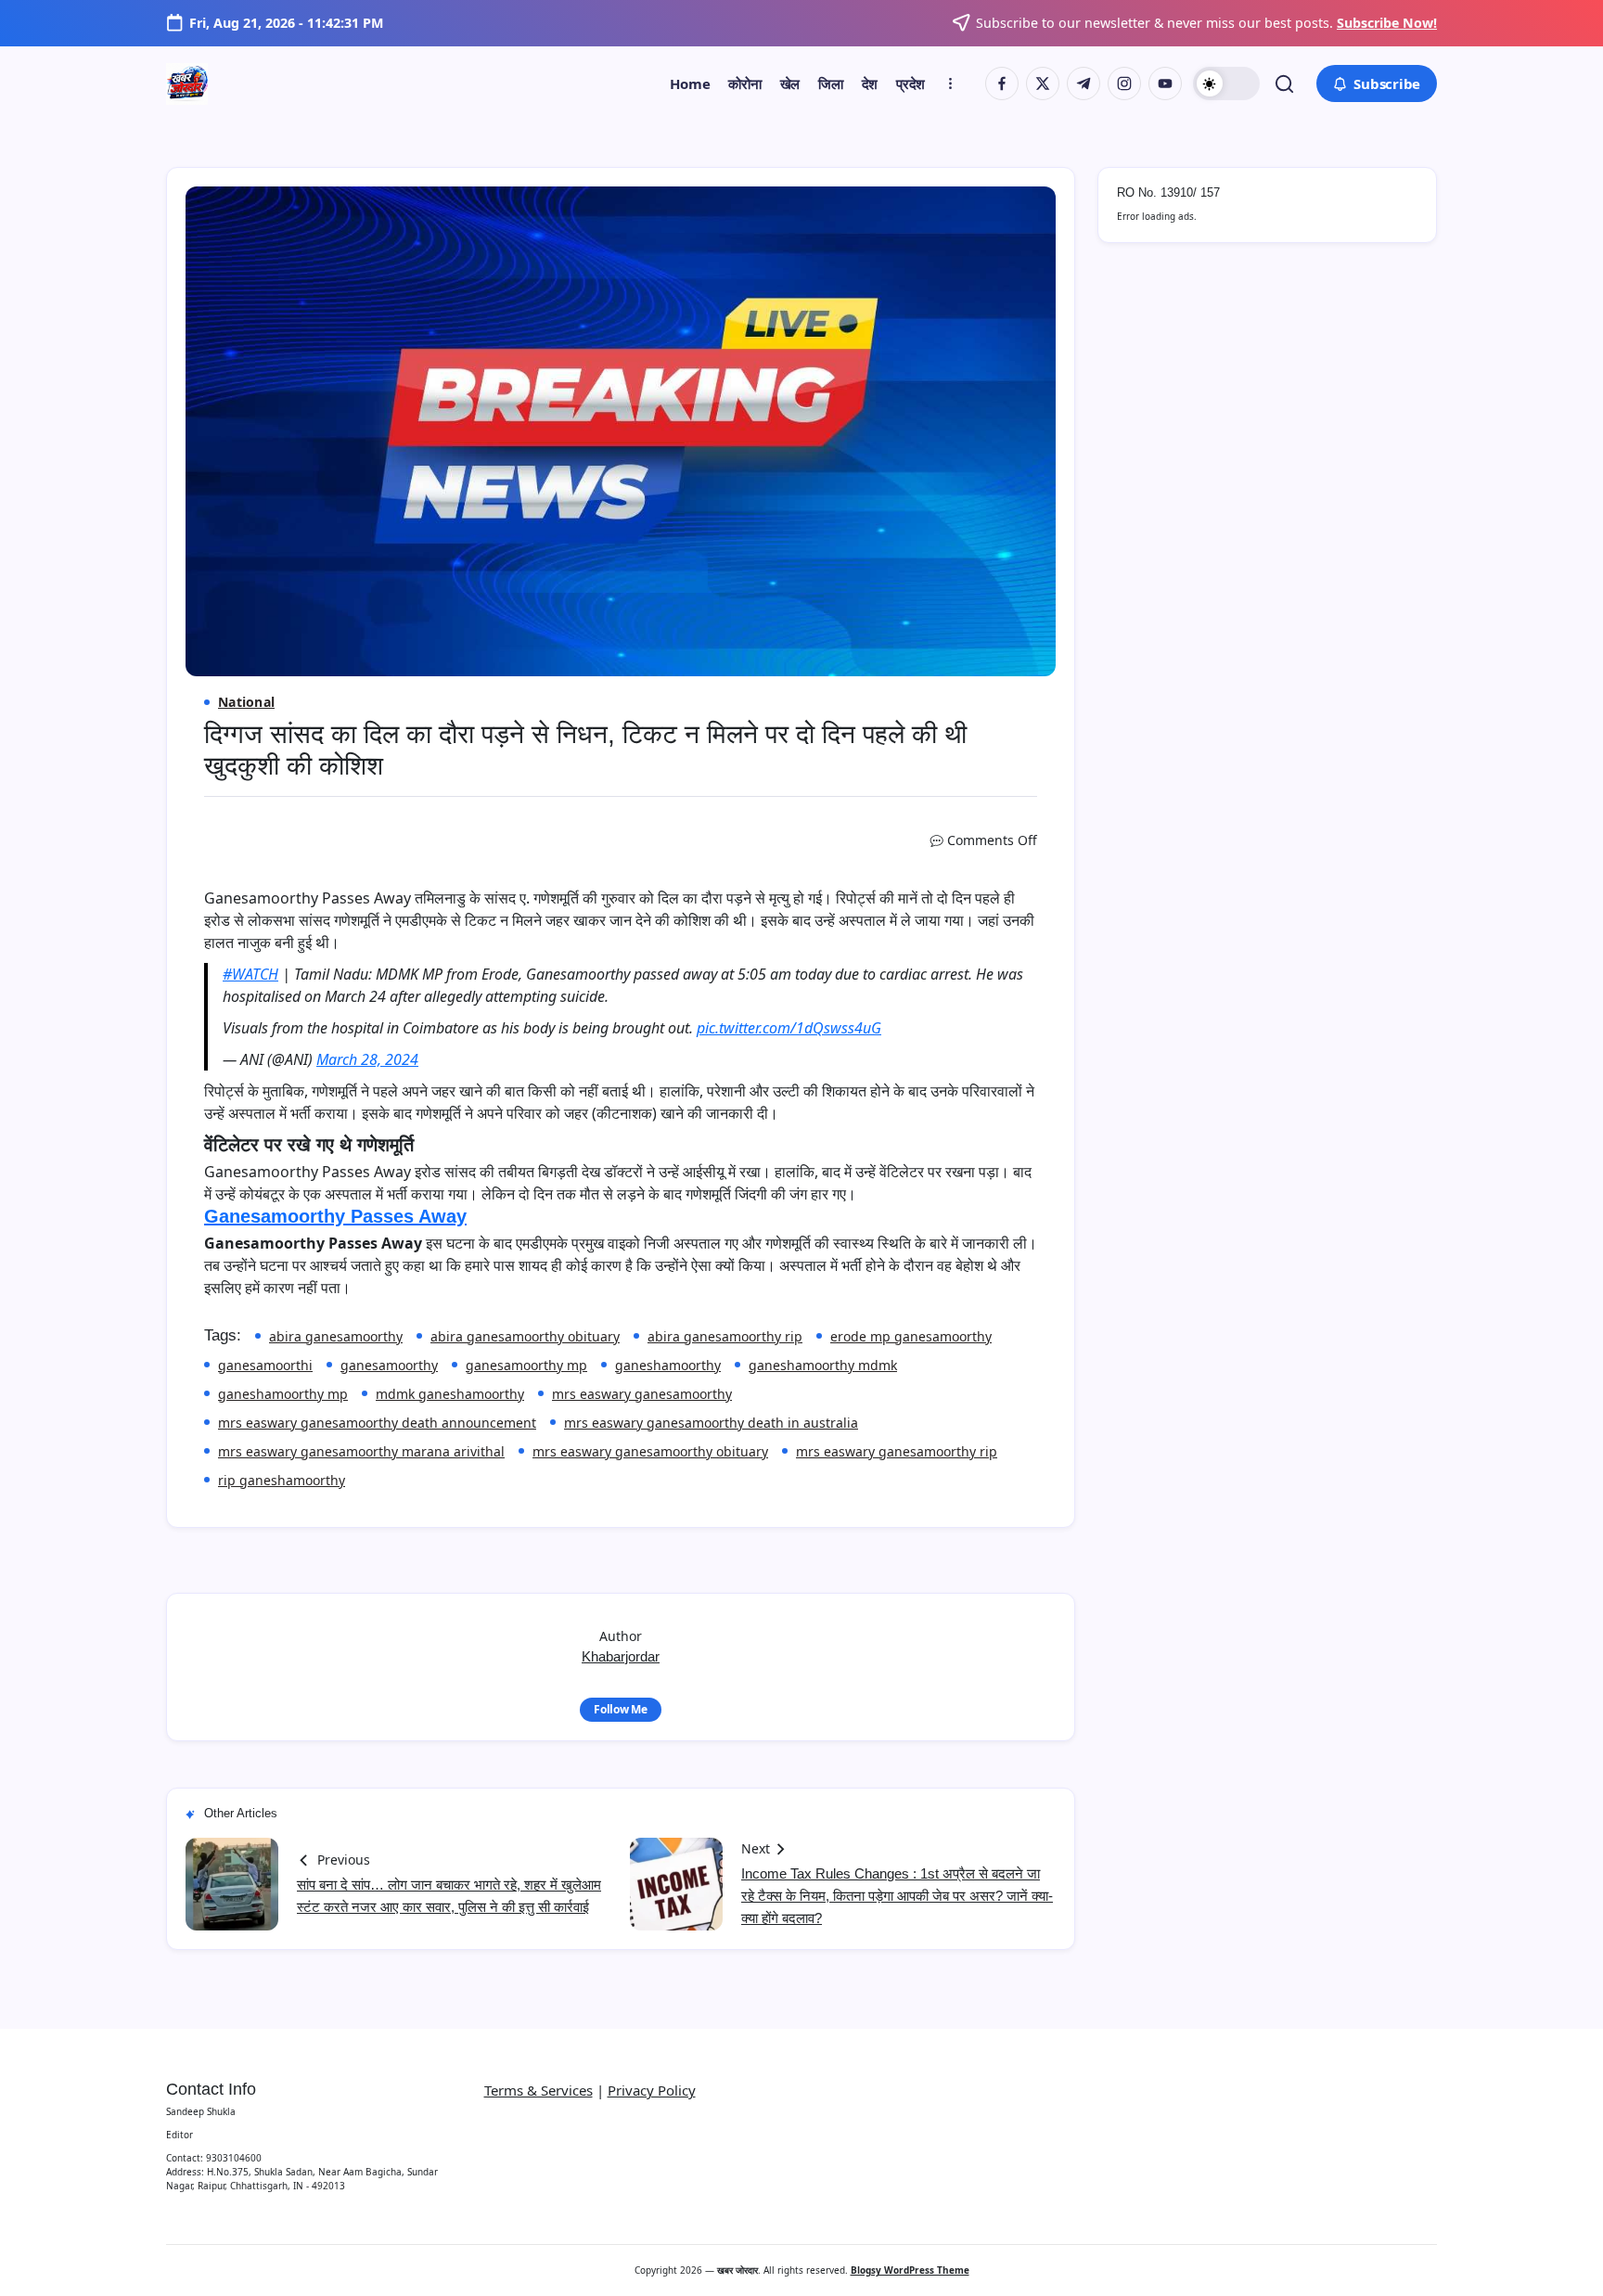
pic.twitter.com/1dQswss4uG (789, 1028)
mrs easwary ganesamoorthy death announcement (377, 1423)
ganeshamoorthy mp (283, 1394)
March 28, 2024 (367, 1059)
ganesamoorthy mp (526, 1365)
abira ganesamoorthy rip (725, 1336)
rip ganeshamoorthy (282, 1480)
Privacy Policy (652, 2090)
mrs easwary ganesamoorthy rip (897, 1451)
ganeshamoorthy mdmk (823, 1365)
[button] (1226, 83)
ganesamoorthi (265, 1365)
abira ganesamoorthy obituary (525, 1336)
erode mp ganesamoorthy (911, 1336)
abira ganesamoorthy (336, 1336)
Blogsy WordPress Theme (910, 2270)
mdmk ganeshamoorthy (450, 1394)
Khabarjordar (621, 1656)
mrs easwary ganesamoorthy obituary (650, 1451)
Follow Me (621, 1709)
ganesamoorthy (389, 1365)
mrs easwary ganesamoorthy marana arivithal (361, 1451)
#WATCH (250, 974)
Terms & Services (539, 2090)
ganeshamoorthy (668, 1365)
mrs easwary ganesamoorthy (642, 1394)
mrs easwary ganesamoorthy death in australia (711, 1423)
